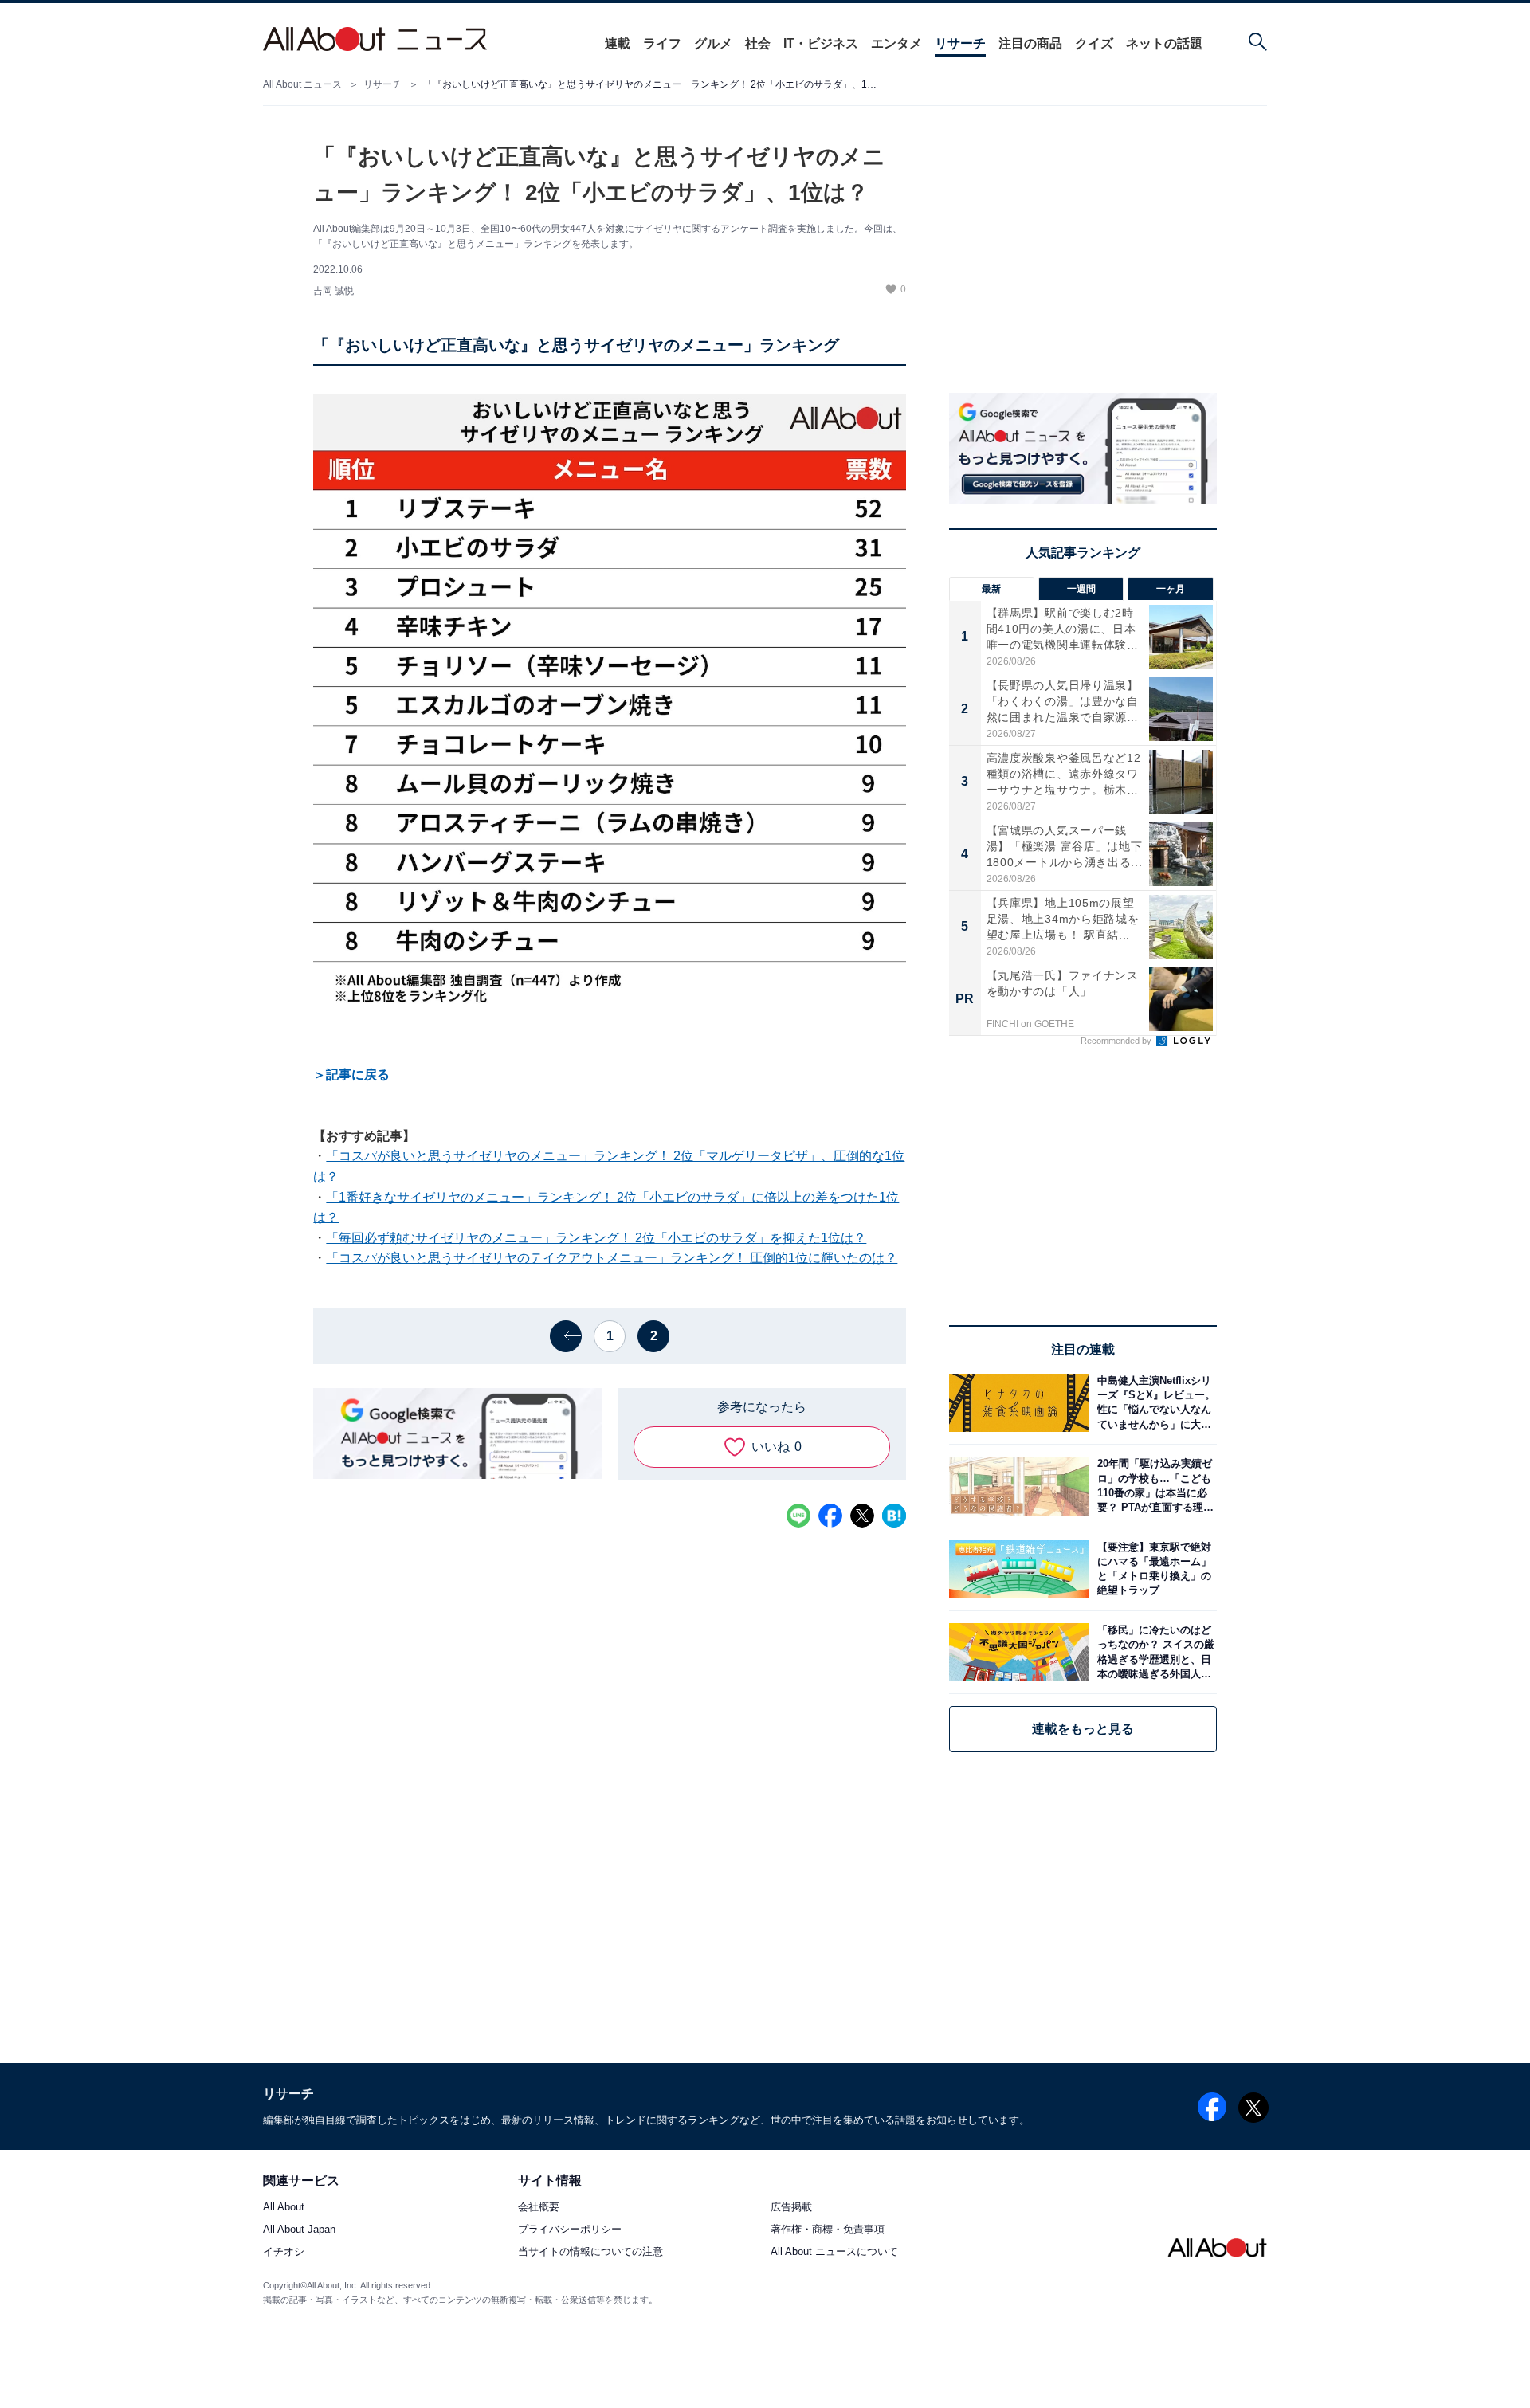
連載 (618, 43)
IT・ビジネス (821, 43)
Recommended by (1117, 1041)
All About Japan (299, 2230)
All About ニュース (302, 84)
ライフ (662, 43)
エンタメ (896, 43)
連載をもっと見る (1083, 1729)
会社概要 (539, 2208)
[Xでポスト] (862, 1516)
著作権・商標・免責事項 (828, 2230)
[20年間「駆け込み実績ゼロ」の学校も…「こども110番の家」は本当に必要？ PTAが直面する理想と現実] (1153, 1486)
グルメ (713, 43)
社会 (758, 43)
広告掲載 (791, 2208)
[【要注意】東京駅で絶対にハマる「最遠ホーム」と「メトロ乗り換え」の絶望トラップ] (1153, 1569)
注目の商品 (1030, 43)
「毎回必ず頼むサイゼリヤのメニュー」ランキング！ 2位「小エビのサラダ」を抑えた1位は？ (596, 1238)
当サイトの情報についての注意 (590, 2252)
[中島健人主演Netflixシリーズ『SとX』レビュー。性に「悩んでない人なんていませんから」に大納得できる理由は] (1153, 1403)
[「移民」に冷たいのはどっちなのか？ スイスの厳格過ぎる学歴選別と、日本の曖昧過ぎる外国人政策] (1153, 1652)
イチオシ (284, 2252)
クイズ (1094, 43)
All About (284, 2208)
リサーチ (960, 43)
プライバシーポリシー (570, 2230)
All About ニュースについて (834, 2252)
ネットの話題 (1164, 43)
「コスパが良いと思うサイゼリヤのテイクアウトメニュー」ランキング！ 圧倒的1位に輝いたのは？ (612, 1258)
